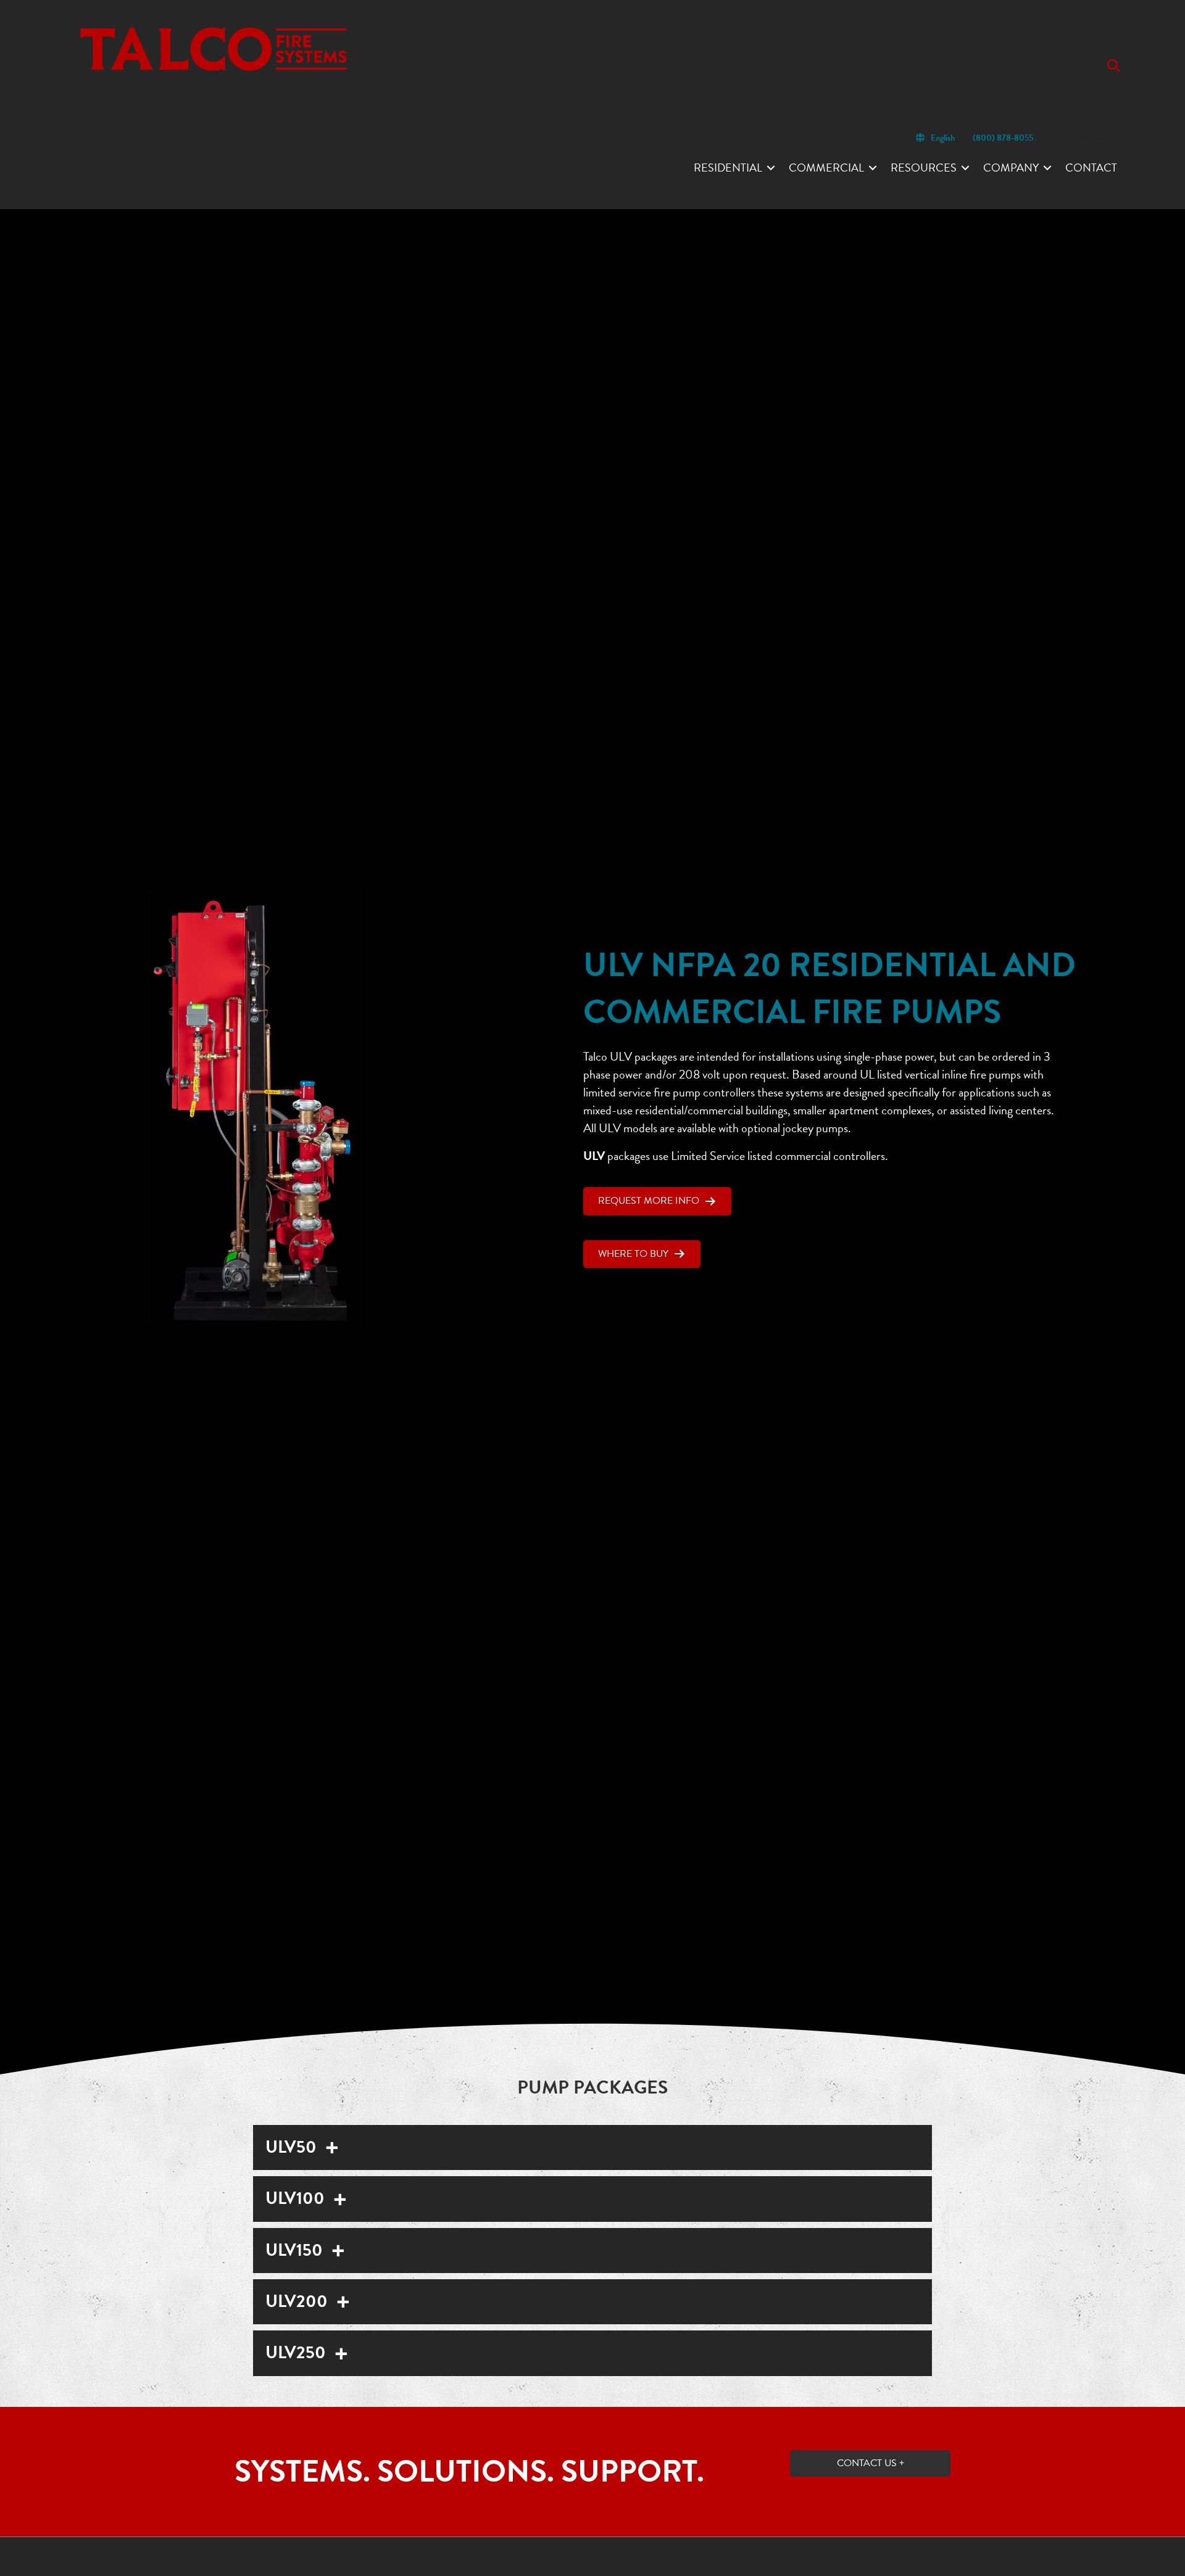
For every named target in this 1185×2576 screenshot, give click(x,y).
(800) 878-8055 (1003, 138)
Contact (1091, 168)
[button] (1116, 66)
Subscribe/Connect (1084, 138)
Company (1011, 168)
